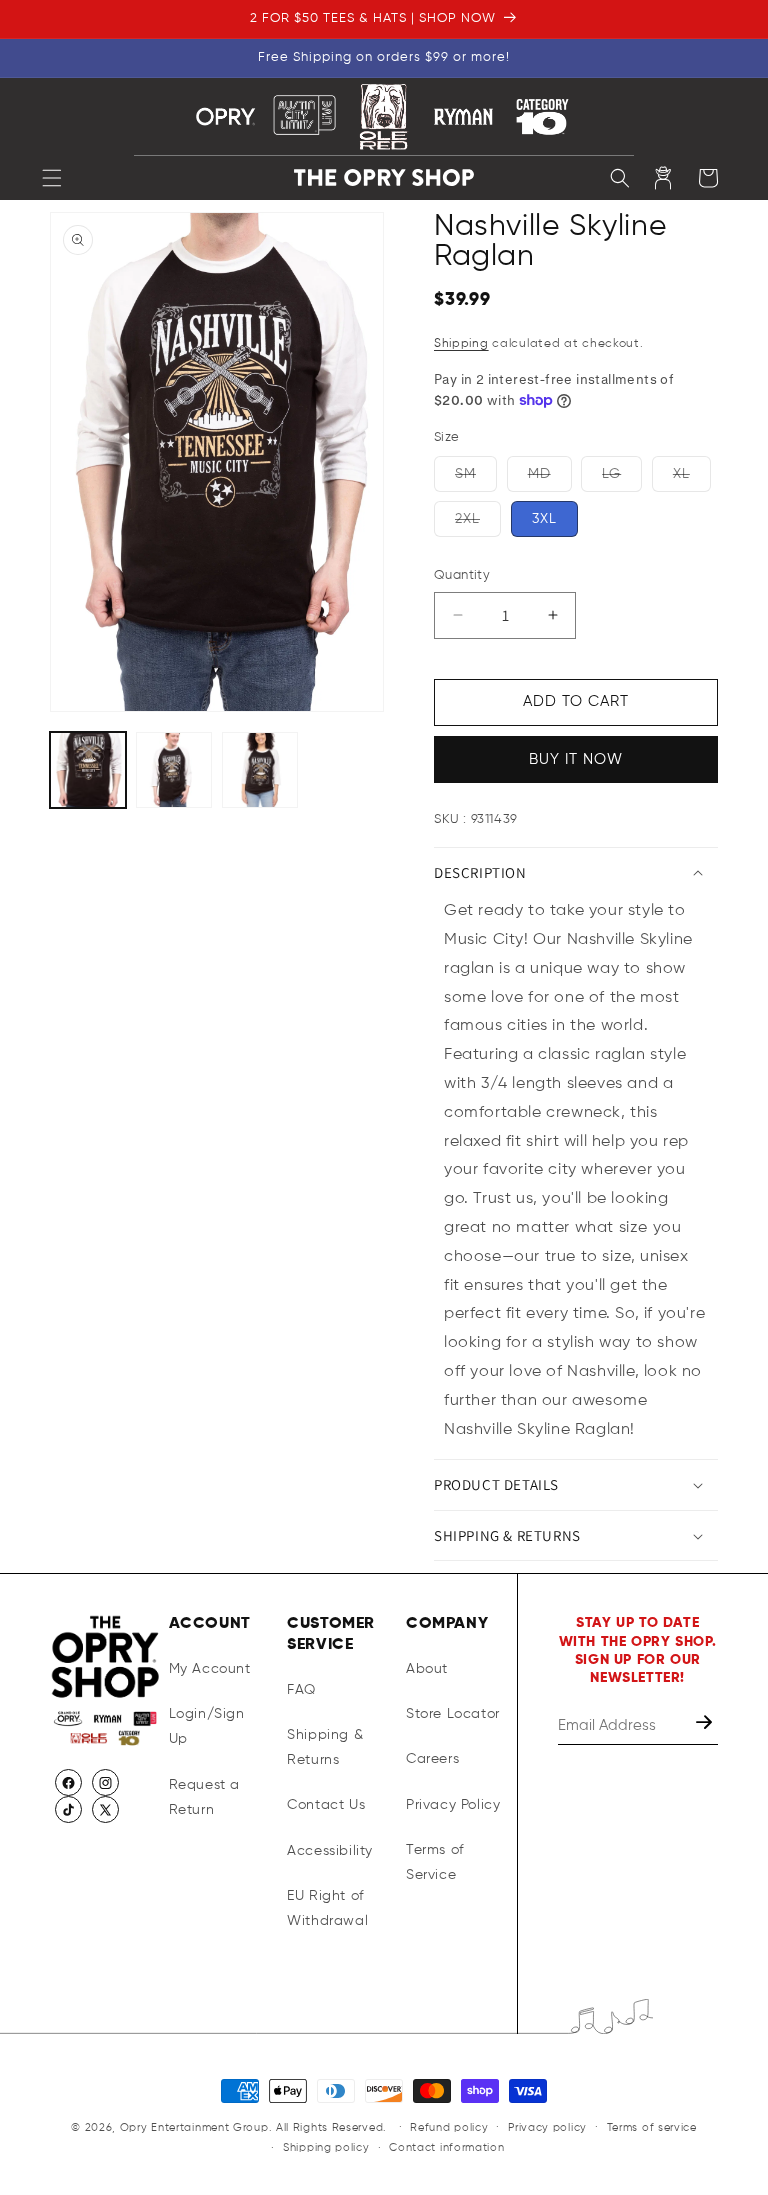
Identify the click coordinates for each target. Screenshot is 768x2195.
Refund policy (449, 2127)
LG (622, 474)
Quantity (462, 575)
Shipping (461, 344)
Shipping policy (326, 2147)
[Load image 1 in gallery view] (88, 770)
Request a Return (204, 1797)
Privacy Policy (453, 1805)
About (427, 1669)
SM (476, 474)
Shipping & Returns (325, 1747)
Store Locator (453, 1714)
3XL (544, 519)
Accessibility (330, 1851)
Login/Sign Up (207, 1726)
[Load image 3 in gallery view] (260, 770)
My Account (210, 1669)
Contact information (446, 2147)
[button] (52, 178)
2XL (478, 519)
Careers (432, 1759)
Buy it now (576, 759)
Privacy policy (547, 2127)
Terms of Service (435, 1862)
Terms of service (652, 2127)
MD (550, 474)
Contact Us (326, 1805)
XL (692, 474)
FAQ (301, 1690)
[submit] (706, 1725)
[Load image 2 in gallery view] (174, 770)
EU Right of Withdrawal (327, 1908)
